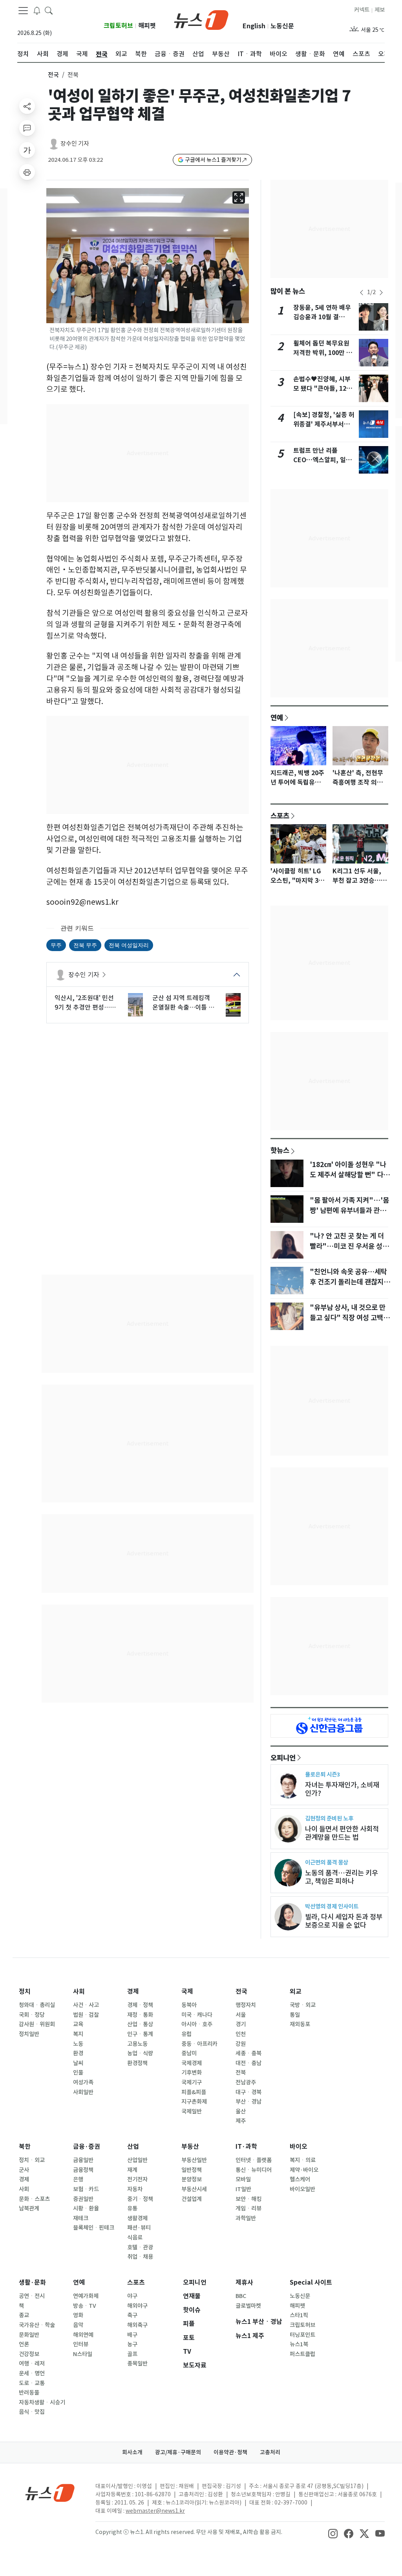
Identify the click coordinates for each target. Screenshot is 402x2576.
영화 (78, 2315)
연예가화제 (86, 2296)
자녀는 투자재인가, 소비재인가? (342, 1789)
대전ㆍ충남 (249, 2063)
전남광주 (246, 2082)
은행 (78, 2179)
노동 (78, 2044)
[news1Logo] (50, 2493)
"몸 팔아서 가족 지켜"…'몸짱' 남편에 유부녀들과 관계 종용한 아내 (349, 1211)
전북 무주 (85, 945)
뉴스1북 (299, 2344)
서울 (241, 2015)
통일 (295, 2015)
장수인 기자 (75, 144)
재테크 (81, 2218)
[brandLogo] (201, 19)
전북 (241, 2073)
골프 (132, 2354)
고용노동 (137, 2044)
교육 (78, 2024)
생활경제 (137, 2218)
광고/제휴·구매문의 (178, 2452)
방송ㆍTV (85, 2306)
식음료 (135, 2238)
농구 (132, 2344)
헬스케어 (300, 2179)
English (254, 26)
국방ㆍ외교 (303, 2005)
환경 (78, 2053)
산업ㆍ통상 (140, 2024)
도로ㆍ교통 (32, 2383)
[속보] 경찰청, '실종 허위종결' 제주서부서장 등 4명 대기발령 (324, 424)
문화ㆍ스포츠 (34, 2199)
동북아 (189, 2005)
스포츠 (280, 816)
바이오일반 (302, 2189)
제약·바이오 (304, 2170)
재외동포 (300, 2024)
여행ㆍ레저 (32, 2364)
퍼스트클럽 (302, 2354)
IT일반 (243, 2189)
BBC (241, 2296)
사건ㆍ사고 (86, 2005)
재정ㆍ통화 (140, 2015)
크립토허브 (118, 26)
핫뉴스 (280, 1150)
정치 (25, 1991)
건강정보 (29, 2354)
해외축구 (137, 2325)
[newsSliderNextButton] (381, 293)
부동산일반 (194, 2160)
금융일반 (83, 2160)
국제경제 (192, 2063)
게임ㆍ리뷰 (249, 2208)
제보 (380, 10)
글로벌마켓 (248, 2306)
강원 (241, 2044)
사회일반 (83, 2092)
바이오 (299, 2147)
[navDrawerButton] (23, 11)
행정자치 (246, 2005)
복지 (78, 2034)
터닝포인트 (302, 2335)
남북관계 (29, 2208)
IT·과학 (246, 2147)
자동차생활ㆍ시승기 (42, 2402)
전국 (53, 75)
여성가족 (83, 2082)
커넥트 (362, 10)
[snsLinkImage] (333, 2533)
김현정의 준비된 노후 (329, 1818)
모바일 (243, 2179)
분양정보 (192, 2179)
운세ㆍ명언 (32, 2373)
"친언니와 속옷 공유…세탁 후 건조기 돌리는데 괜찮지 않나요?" (351, 1282)
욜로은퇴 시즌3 (323, 1774)
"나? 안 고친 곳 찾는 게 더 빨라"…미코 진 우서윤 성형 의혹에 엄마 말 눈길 (349, 1246)
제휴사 (244, 2282)
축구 (132, 2315)
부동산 (190, 2147)
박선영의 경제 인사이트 (332, 1906)
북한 (25, 2147)
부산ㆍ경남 (249, 2102)
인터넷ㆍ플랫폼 (254, 2160)
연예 (277, 717)
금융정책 (83, 2170)
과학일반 (246, 2218)
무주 (56, 945)
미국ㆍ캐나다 (197, 2015)
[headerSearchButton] (49, 10)
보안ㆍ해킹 (249, 2199)
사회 (79, 1991)
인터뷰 (81, 2344)
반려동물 (29, 2393)
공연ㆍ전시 (32, 2296)
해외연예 (83, 2335)
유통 (132, 2208)
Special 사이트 (311, 2282)
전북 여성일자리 (129, 945)
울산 (241, 2111)
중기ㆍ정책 (140, 2199)
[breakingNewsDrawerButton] (37, 10)
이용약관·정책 (230, 2452)
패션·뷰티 (139, 2228)
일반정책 (192, 2170)
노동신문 (282, 26)
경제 (133, 1991)
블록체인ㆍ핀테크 (94, 2228)
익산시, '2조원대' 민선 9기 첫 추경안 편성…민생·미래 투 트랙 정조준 (85, 1003)
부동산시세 (194, 2189)
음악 (78, 2325)
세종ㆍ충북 (249, 2053)
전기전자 (137, 2179)
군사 (24, 2170)
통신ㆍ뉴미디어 (254, 2170)
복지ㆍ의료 (303, 2160)
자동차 (135, 2189)
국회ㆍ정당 (32, 2015)
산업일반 (137, 2160)
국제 (187, 1991)
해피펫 (147, 26)
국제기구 (192, 2082)
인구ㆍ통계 (140, 2034)
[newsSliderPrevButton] (362, 293)
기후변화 (192, 2073)
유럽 (186, 2034)
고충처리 (270, 2452)
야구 (132, 2296)
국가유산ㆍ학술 (37, 2325)
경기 (241, 2024)
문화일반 (29, 2335)
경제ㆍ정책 (140, 2005)
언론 (24, 2344)
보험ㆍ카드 (86, 2189)
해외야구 (137, 2306)
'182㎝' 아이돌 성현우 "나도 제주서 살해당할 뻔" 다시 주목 (350, 1175)
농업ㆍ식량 (140, 2053)
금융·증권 (87, 2147)
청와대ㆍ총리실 (37, 2005)
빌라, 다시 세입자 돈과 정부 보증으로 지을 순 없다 (344, 1921)
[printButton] (27, 172)
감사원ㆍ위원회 (37, 2024)
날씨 (78, 2063)
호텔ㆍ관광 (140, 2247)
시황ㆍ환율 (86, 2208)
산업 (133, 2147)
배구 (132, 2335)
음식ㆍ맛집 (32, 2412)
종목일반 (137, 2364)
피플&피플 (194, 2092)
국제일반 (192, 2111)
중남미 (189, 2053)
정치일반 (29, 2034)
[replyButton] (27, 128)
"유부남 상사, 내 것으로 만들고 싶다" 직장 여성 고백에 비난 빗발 (350, 1318)
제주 (241, 2121)
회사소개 (132, 2452)
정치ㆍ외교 (32, 2160)
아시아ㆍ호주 (197, 2024)
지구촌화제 (194, 2102)
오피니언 (283, 1758)
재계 (132, 2170)
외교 (296, 1991)
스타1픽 (299, 2315)
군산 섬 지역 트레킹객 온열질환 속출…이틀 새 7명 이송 (183, 1003)
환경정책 (137, 2063)
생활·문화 (32, 2282)
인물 (78, 2073)
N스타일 (83, 2354)
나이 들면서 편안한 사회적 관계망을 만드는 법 (342, 1833)
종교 (24, 2315)
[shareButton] (27, 106)
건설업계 (192, 2199)
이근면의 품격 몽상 (327, 1862)
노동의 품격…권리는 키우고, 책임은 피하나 (342, 1877)
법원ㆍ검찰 (86, 2015)
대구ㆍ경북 (249, 2092)
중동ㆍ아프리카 (199, 2044)
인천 (241, 2034)
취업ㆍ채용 (140, 2257)
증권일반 (83, 2199)
